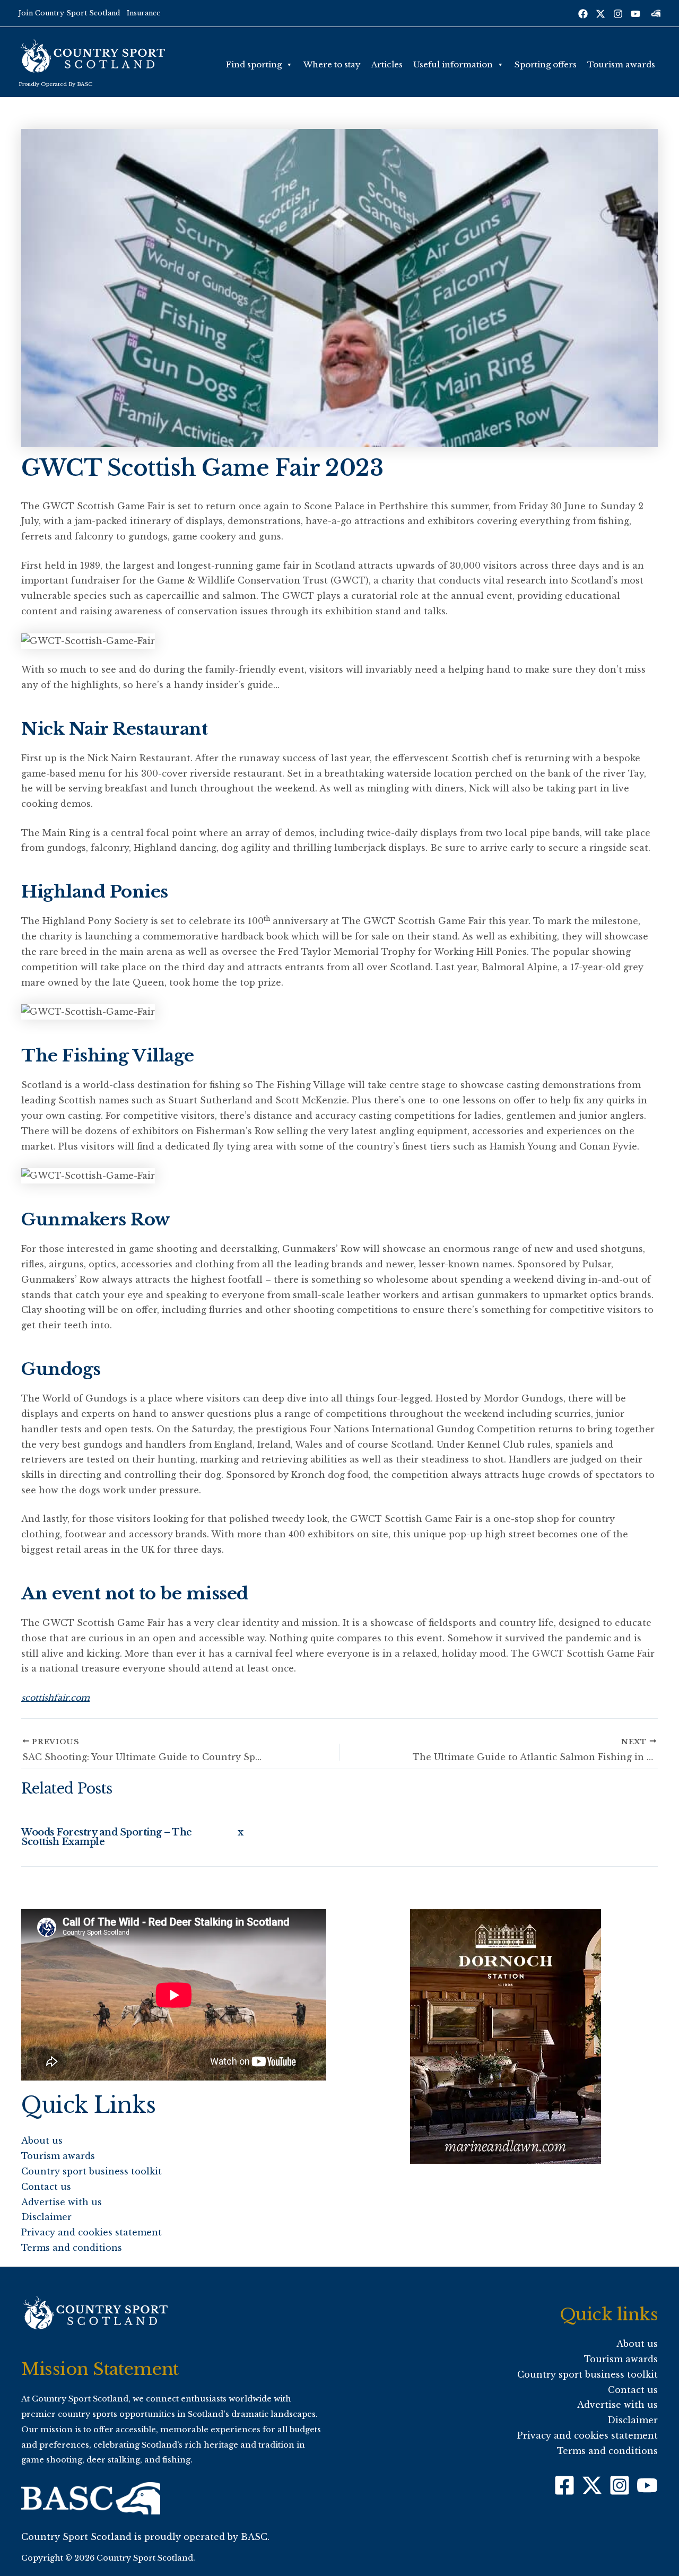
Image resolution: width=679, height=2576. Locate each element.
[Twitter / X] (600, 14)
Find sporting (254, 64)
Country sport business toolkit (92, 2171)
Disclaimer (46, 2217)
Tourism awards (621, 64)
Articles (387, 64)
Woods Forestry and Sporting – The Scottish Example (107, 1837)
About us (42, 2140)
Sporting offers (546, 64)
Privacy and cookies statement (92, 2232)
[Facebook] (583, 14)
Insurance (144, 13)
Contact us (46, 2187)
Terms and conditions (72, 2248)
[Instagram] (618, 14)
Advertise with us (62, 2202)
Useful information (453, 64)
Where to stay (332, 64)
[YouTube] (636, 14)
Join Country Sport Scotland (69, 13)
